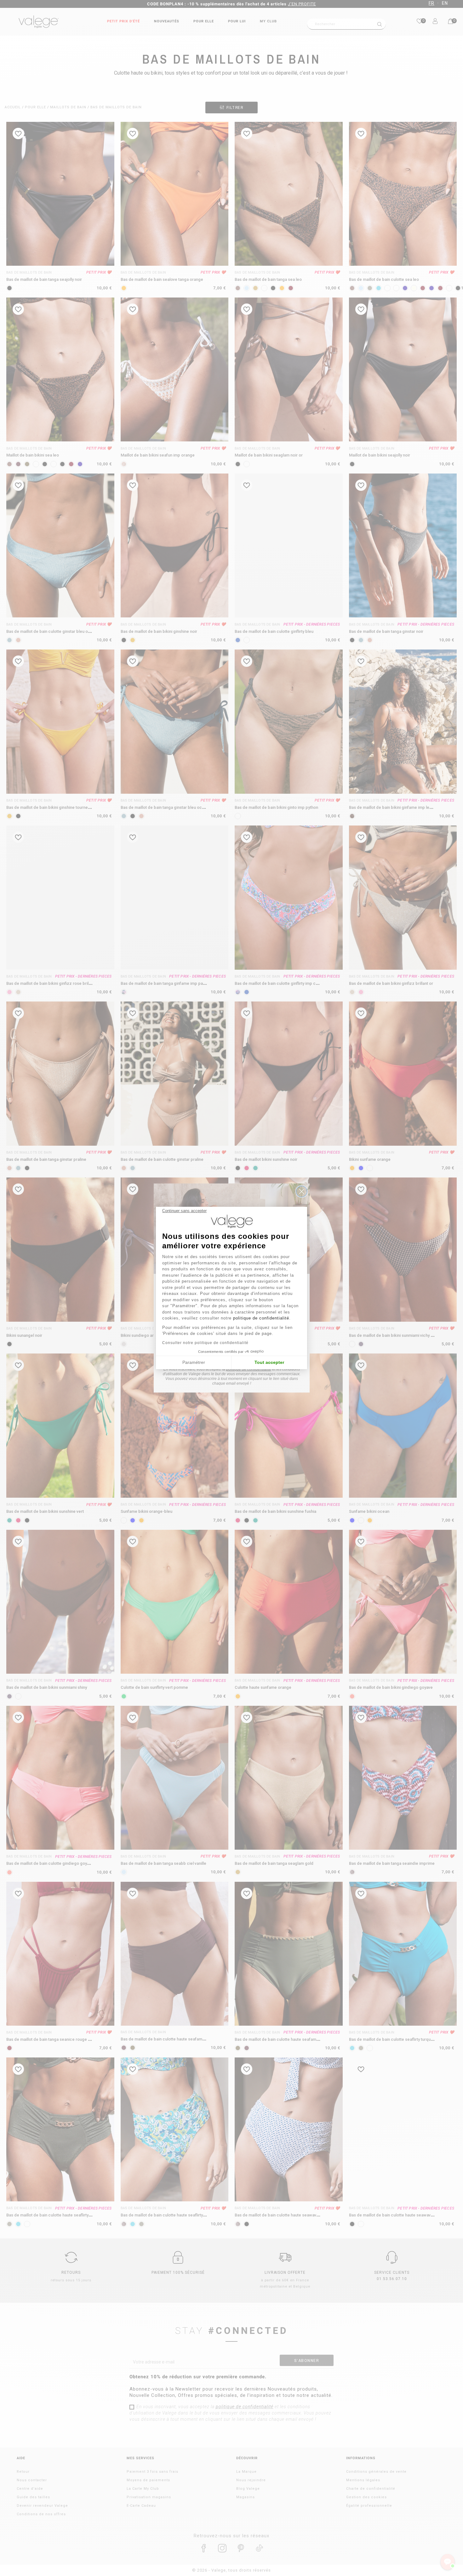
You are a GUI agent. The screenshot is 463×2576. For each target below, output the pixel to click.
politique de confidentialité (261, 1318)
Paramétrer (194, 1362)
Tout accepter (269, 1362)
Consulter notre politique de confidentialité (205, 1343)
